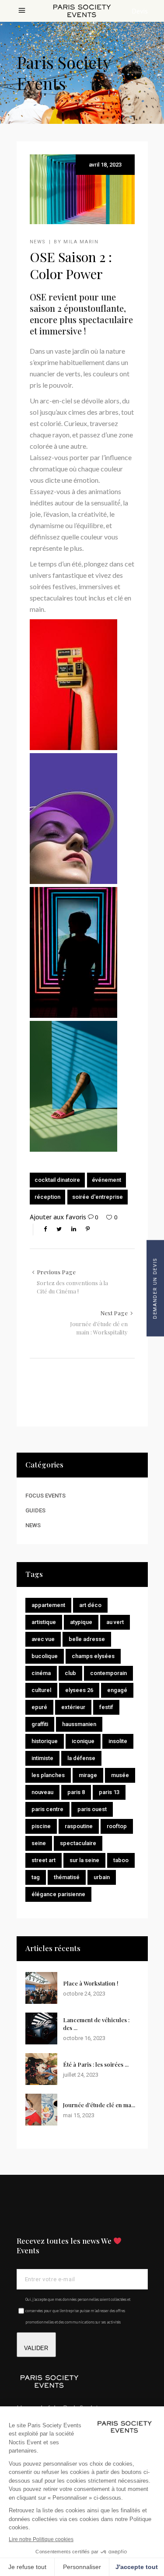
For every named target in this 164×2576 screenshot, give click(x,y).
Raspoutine (79, 1826)
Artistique (44, 1622)
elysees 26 (79, 1690)
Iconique (83, 1741)
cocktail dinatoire (57, 1180)
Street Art (44, 1860)
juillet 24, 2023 (81, 2075)
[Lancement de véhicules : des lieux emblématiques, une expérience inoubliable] (41, 2028)
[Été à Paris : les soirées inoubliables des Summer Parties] (41, 2069)
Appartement (48, 1605)
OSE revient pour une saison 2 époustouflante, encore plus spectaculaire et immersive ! (81, 314)
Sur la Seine (84, 1860)
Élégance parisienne (58, 1894)
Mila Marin (81, 242)
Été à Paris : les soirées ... (96, 2064)
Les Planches (48, 1775)
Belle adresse (87, 1639)
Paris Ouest (92, 1809)
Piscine (41, 1826)
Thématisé (67, 1877)
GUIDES (35, 1510)
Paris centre (47, 1809)
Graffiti (40, 1724)
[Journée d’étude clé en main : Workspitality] (41, 2110)
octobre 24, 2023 (84, 1994)
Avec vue (43, 1639)
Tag (36, 1877)
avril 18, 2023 (105, 165)
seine (39, 1843)
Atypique (81, 1622)
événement (106, 1180)
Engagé (117, 1690)
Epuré (39, 1707)
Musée (120, 1775)
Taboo (121, 1860)
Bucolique (45, 1656)
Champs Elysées (93, 1656)
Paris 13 (109, 1792)
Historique (45, 1741)
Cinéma (41, 1673)
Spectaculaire (78, 1843)
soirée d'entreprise (98, 1197)
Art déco (90, 1605)
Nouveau (42, 1792)
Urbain (102, 1877)
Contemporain (108, 1673)
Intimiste (42, 1758)
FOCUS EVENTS (45, 1496)
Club (70, 1673)
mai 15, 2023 (79, 2115)
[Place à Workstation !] (41, 1988)
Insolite (118, 1741)
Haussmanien (79, 1724)
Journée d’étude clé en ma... (99, 2105)
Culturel (41, 1690)
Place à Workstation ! (91, 1983)
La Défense (81, 1758)
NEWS (38, 242)
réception (47, 1197)
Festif (106, 1707)
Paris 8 (76, 1792)
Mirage (88, 1775)
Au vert (115, 1622)
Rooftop (117, 1826)
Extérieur (73, 1707)
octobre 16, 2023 (84, 2038)
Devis (140, 11)
